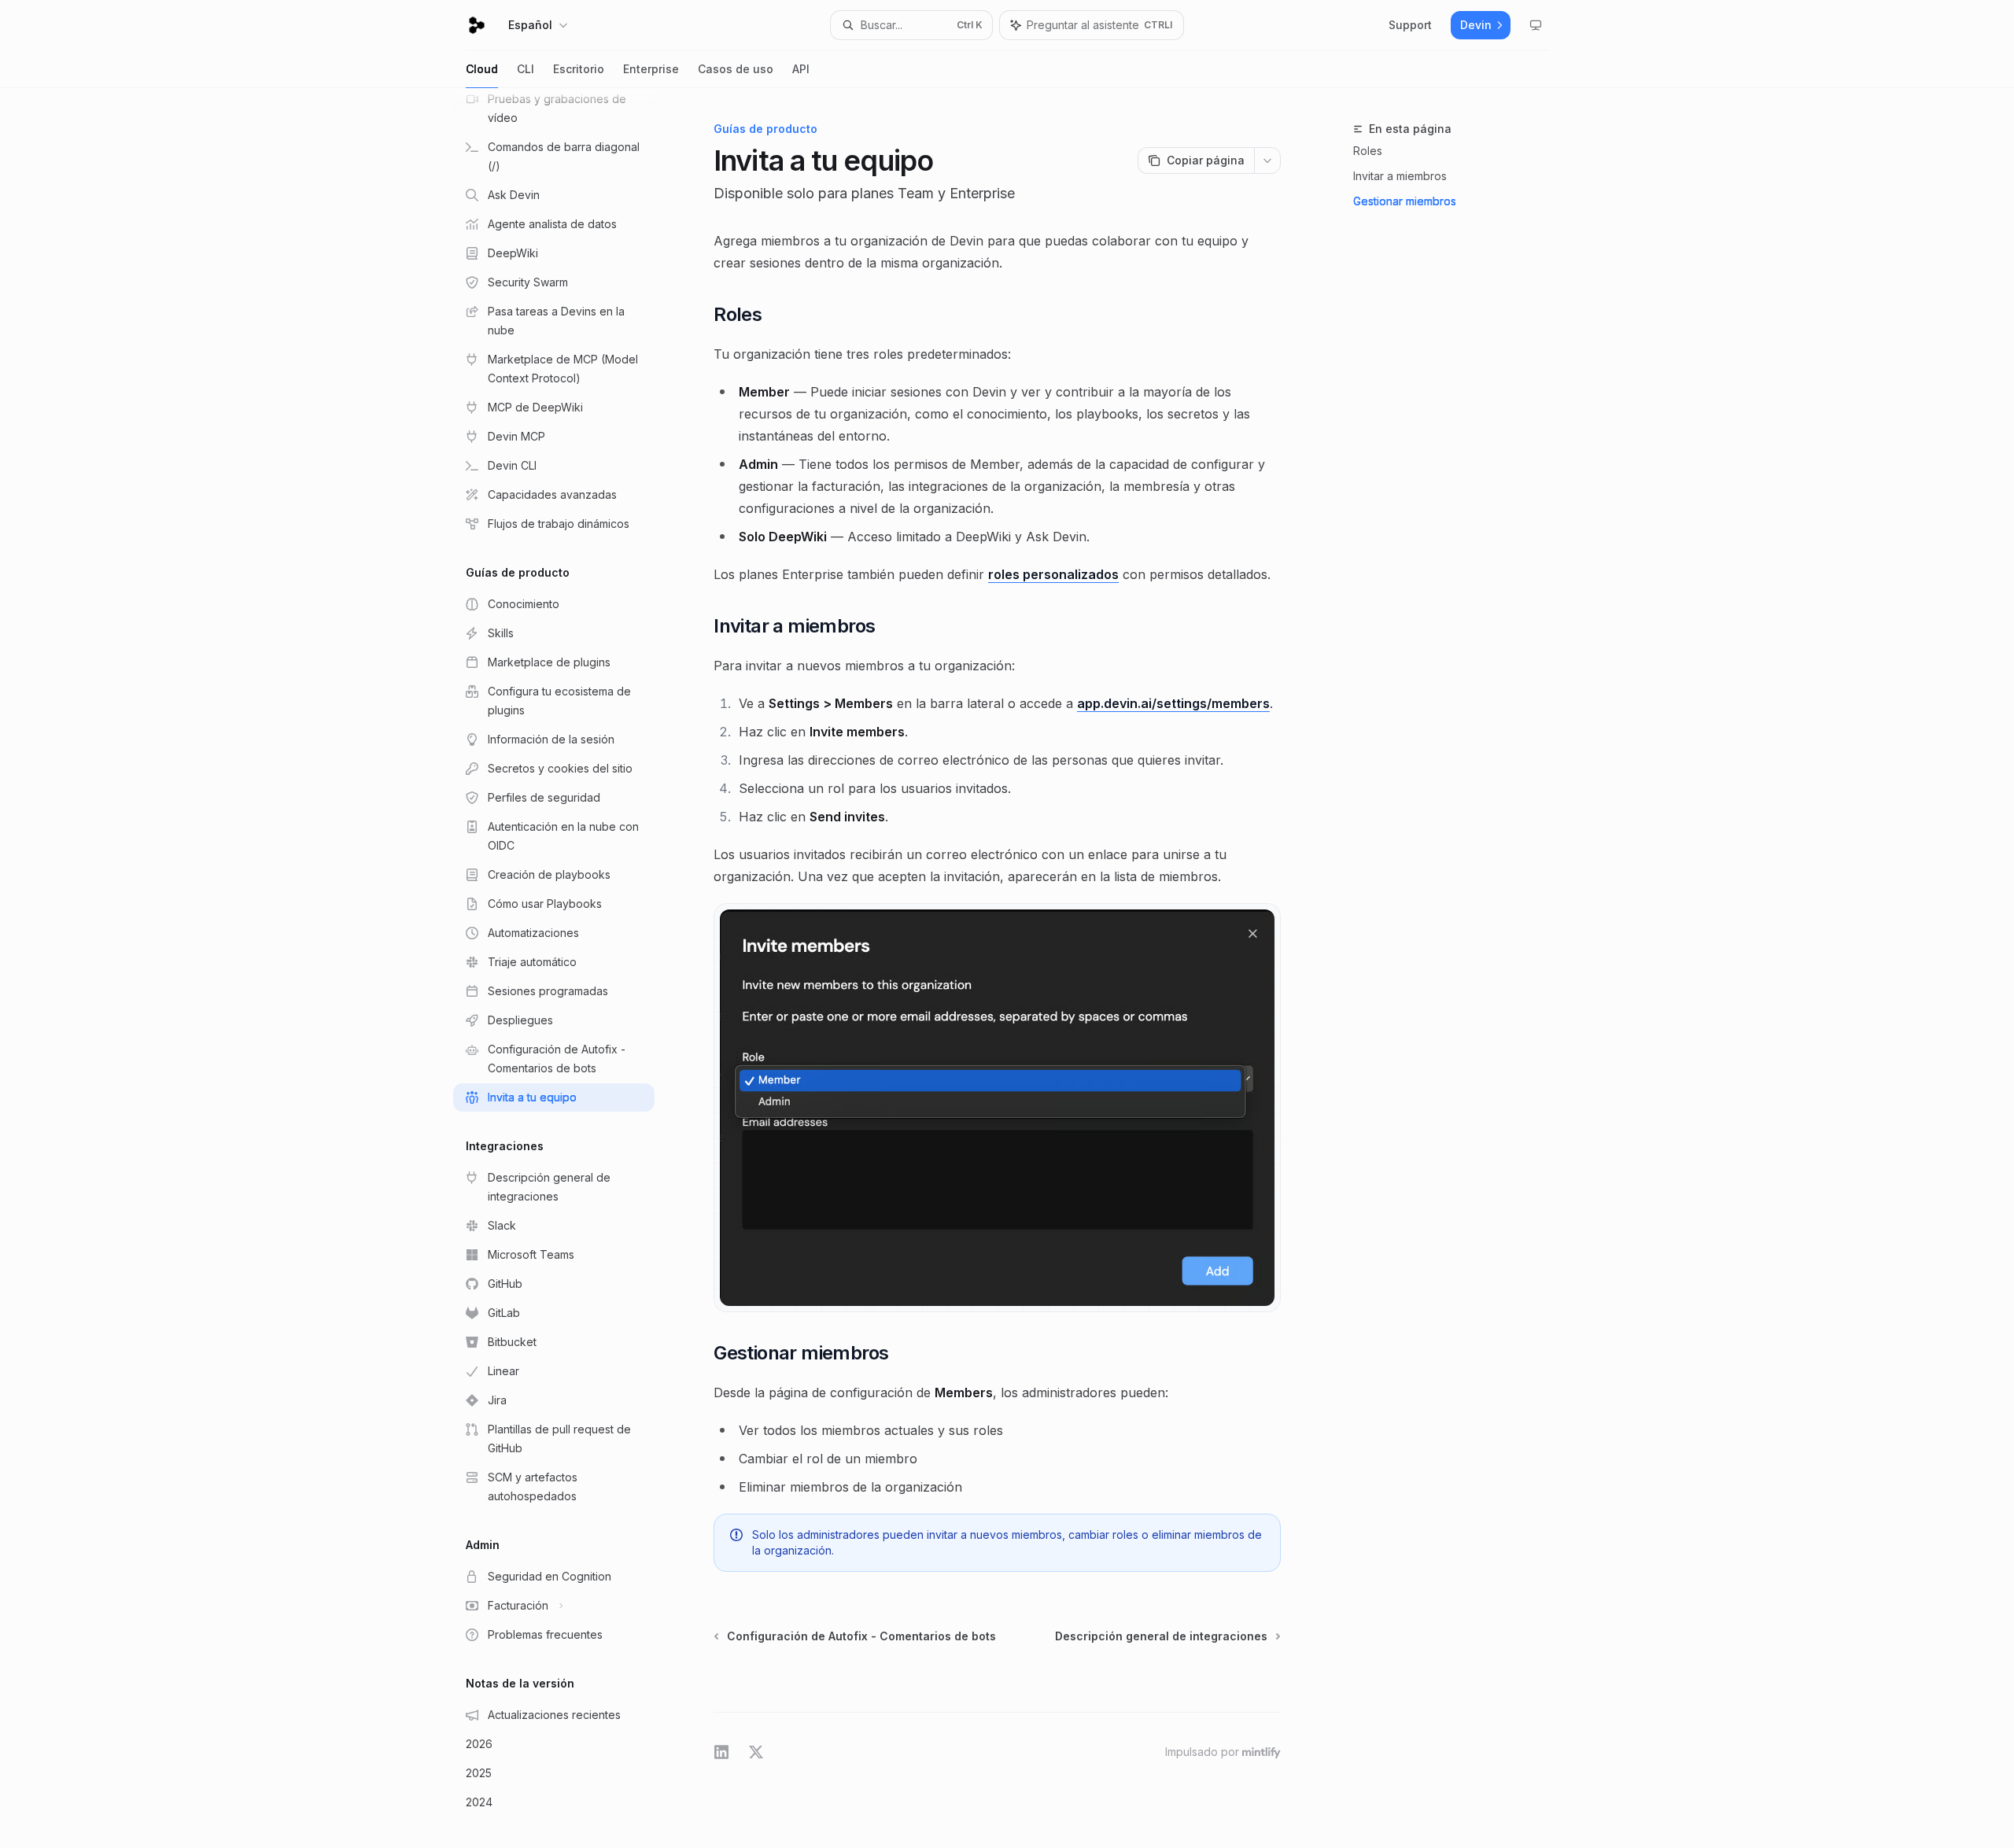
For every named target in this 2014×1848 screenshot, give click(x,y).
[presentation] (566, 968)
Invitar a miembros (1400, 176)
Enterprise (651, 69)
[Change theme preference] (1536, 25)
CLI (526, 69)
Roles (1368, 151)
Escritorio (579, 69)
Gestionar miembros (1405, 201)
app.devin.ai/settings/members (1173, 703)
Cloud (482, 69)
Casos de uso (736, 69)
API (801, 69)
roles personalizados (1053, 574)
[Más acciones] (1267, 160)
